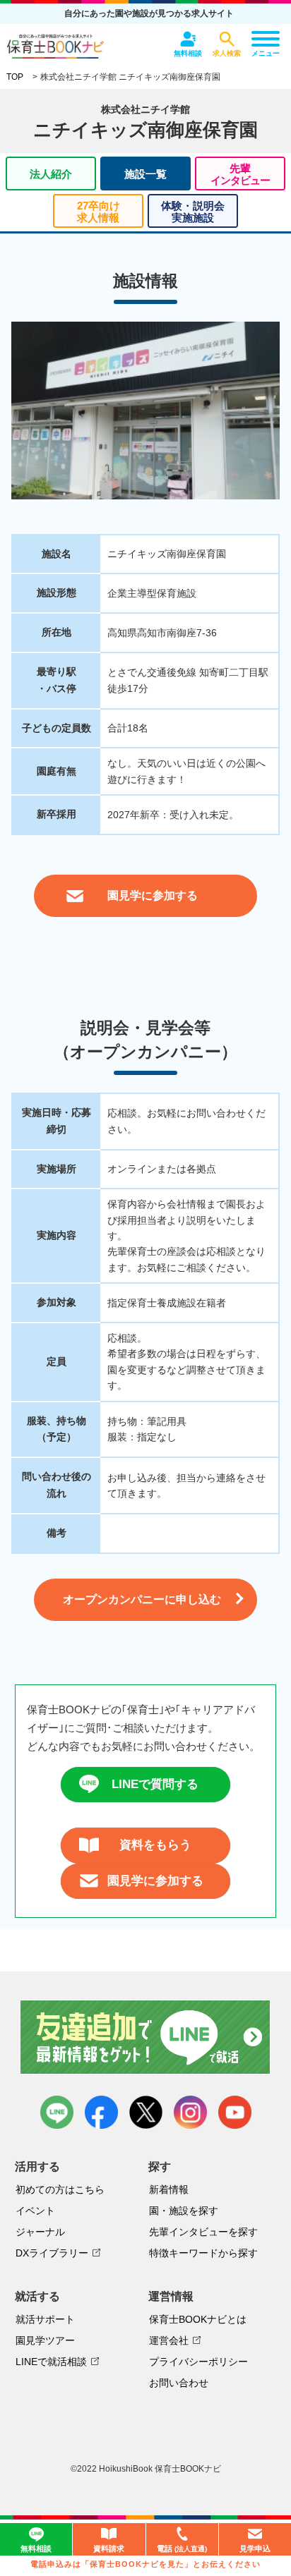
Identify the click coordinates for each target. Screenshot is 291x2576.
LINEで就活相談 (51, 2362)
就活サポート (45, 2319)
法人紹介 (51, 174)
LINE (57, 2112)
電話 (182, 2548)
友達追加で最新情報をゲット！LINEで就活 (146, 2037)
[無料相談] (188, 39)
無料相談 (36, 2548)
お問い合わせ (179, 2383)
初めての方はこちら (60, 2189)
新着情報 (169, 2189)
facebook (101, 2112)
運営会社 (169, 2340)
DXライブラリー (52, 2253)
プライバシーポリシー (198, 2362)
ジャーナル (40, 2232)
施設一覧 (145, 174)
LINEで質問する (155, 1784)
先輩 (240, 174)
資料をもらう (155, 1845)
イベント (35, 2211)
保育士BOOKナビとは (198, 2319)
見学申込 (255, 2548)
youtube (235, 2112)
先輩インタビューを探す (203, 2232)
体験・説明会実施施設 (193, 212)
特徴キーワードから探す (203, 2253)
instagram (190, 2112)
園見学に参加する (155, 1881)
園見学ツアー (45, 2340)
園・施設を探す (184, 2211)
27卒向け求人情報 (99, 212)
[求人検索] (227, 39)
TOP (15, 77)
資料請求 (109, 2548)
